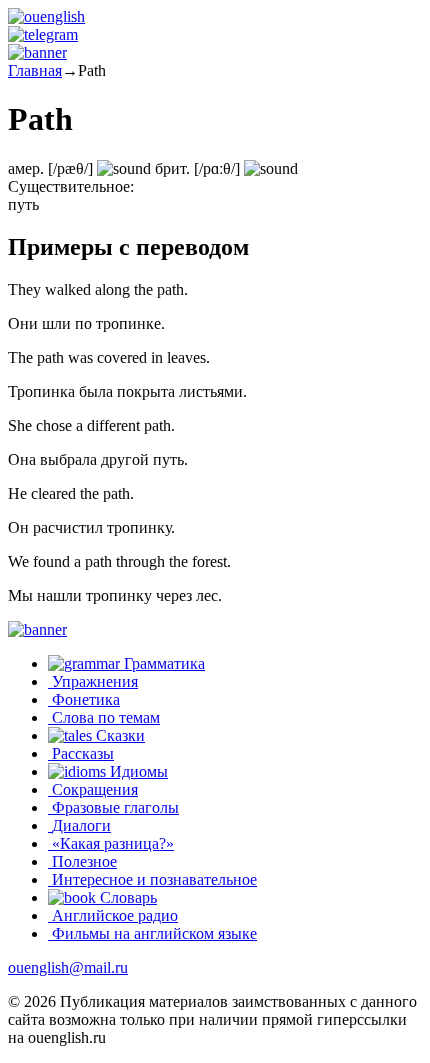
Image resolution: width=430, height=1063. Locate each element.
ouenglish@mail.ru (68, 967)
